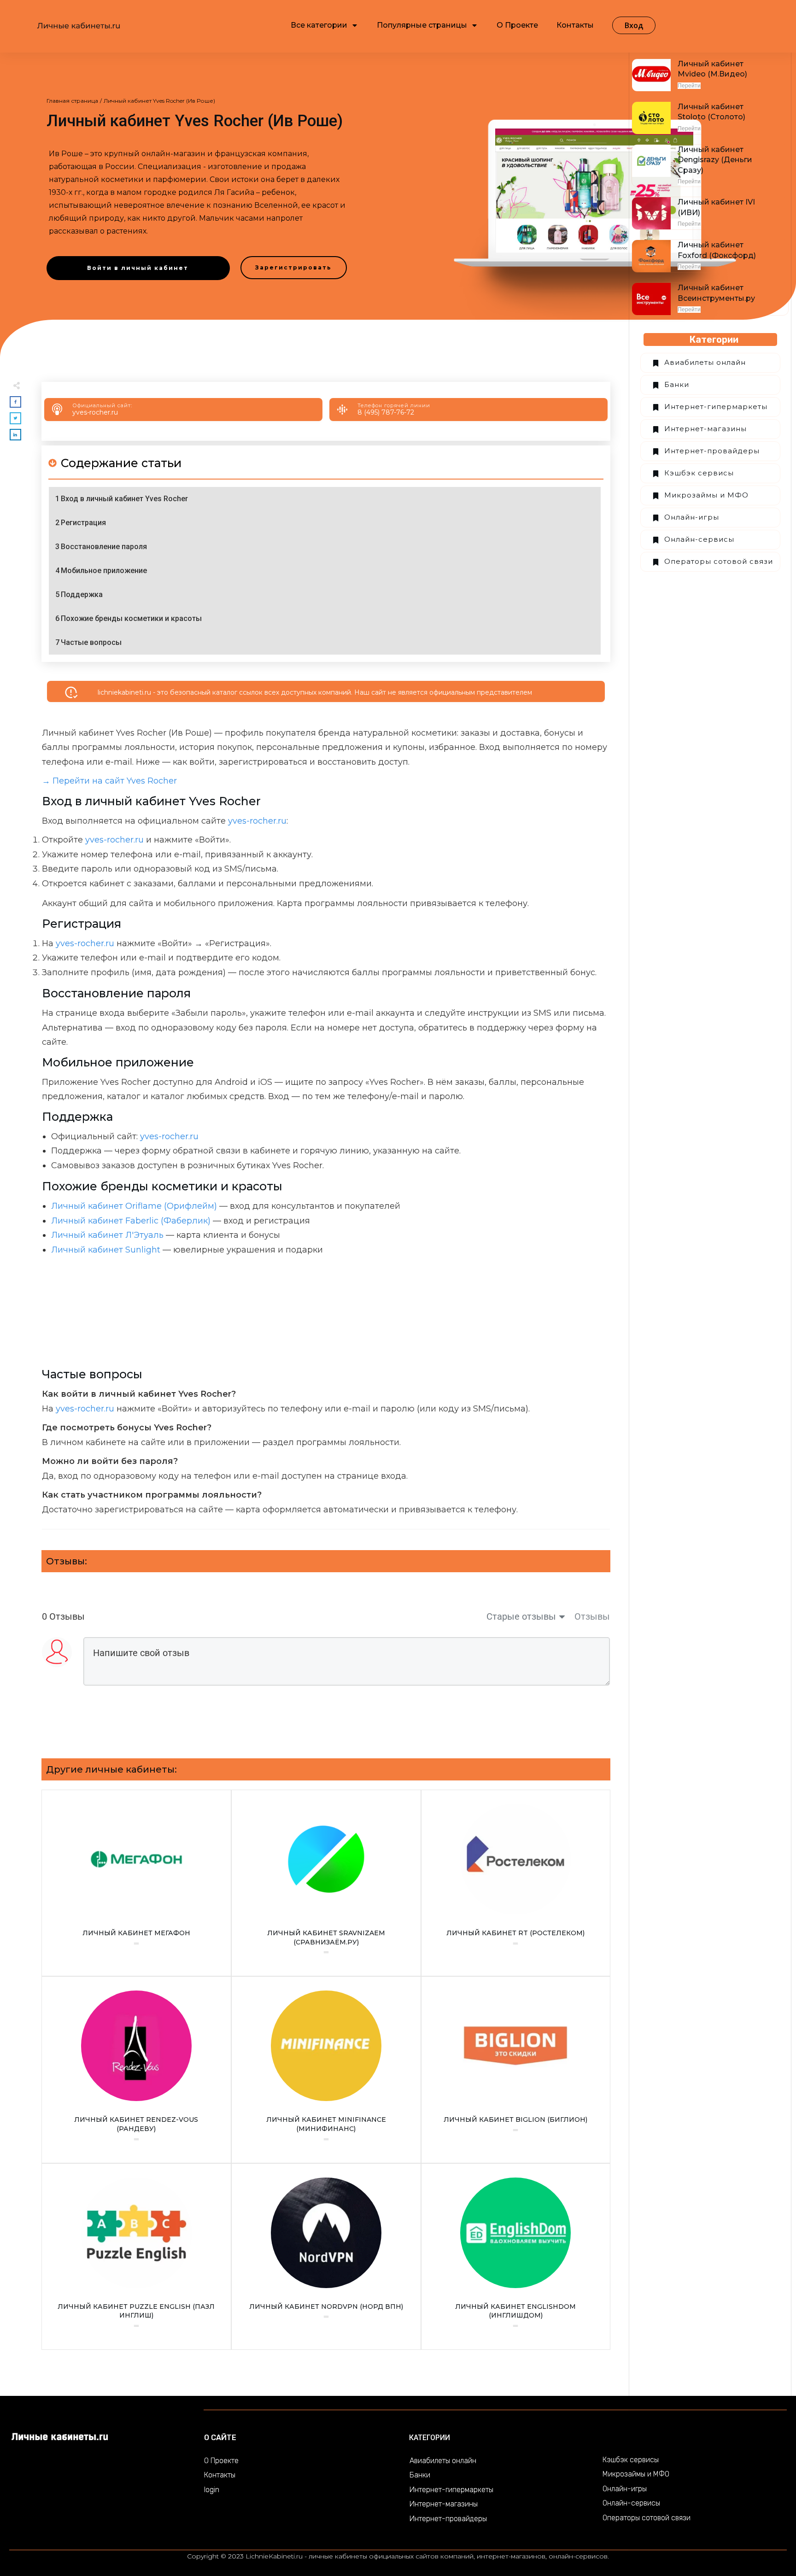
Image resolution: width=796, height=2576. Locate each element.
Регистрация (83, 523)
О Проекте (221, 2461)
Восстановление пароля (104, 547)
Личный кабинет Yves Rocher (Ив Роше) (195, 121)
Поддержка (82, 594)
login (212, 2490)
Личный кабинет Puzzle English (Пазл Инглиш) (136, 2257)
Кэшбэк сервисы (699, 473)
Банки (677, 384)
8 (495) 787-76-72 (386, 412)
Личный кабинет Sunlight (106, 1250)
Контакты (220, 2475)
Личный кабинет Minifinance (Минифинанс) (326, 2070)
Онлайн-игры (692, 517)
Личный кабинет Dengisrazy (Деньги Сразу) (715, 160)
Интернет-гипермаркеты (716, 407)
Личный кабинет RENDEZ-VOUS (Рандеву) (136, 2070)
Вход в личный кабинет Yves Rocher (124, 499)
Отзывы (592, 1616)
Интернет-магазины (705, 429)
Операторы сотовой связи (719, 561)
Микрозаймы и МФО (706, 495)
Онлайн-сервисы (699, 539)
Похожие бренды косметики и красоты (131, 618)
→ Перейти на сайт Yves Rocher (109, 781)
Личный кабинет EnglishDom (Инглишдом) (516, 2257)
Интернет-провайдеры (712, 451)
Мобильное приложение (104, 571)
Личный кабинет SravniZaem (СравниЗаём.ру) (326, 1883)
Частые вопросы (91, 642)
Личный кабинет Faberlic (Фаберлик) (131, 1221)
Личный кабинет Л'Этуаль (107, 1235)
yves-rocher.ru (95, 412)
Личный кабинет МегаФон (136, 1883)
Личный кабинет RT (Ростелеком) (516, 1883)
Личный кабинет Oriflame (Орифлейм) (134, 1206)
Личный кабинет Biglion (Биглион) (516, 2070)
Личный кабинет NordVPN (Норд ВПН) (326, 2257)
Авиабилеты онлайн (705, 362)
